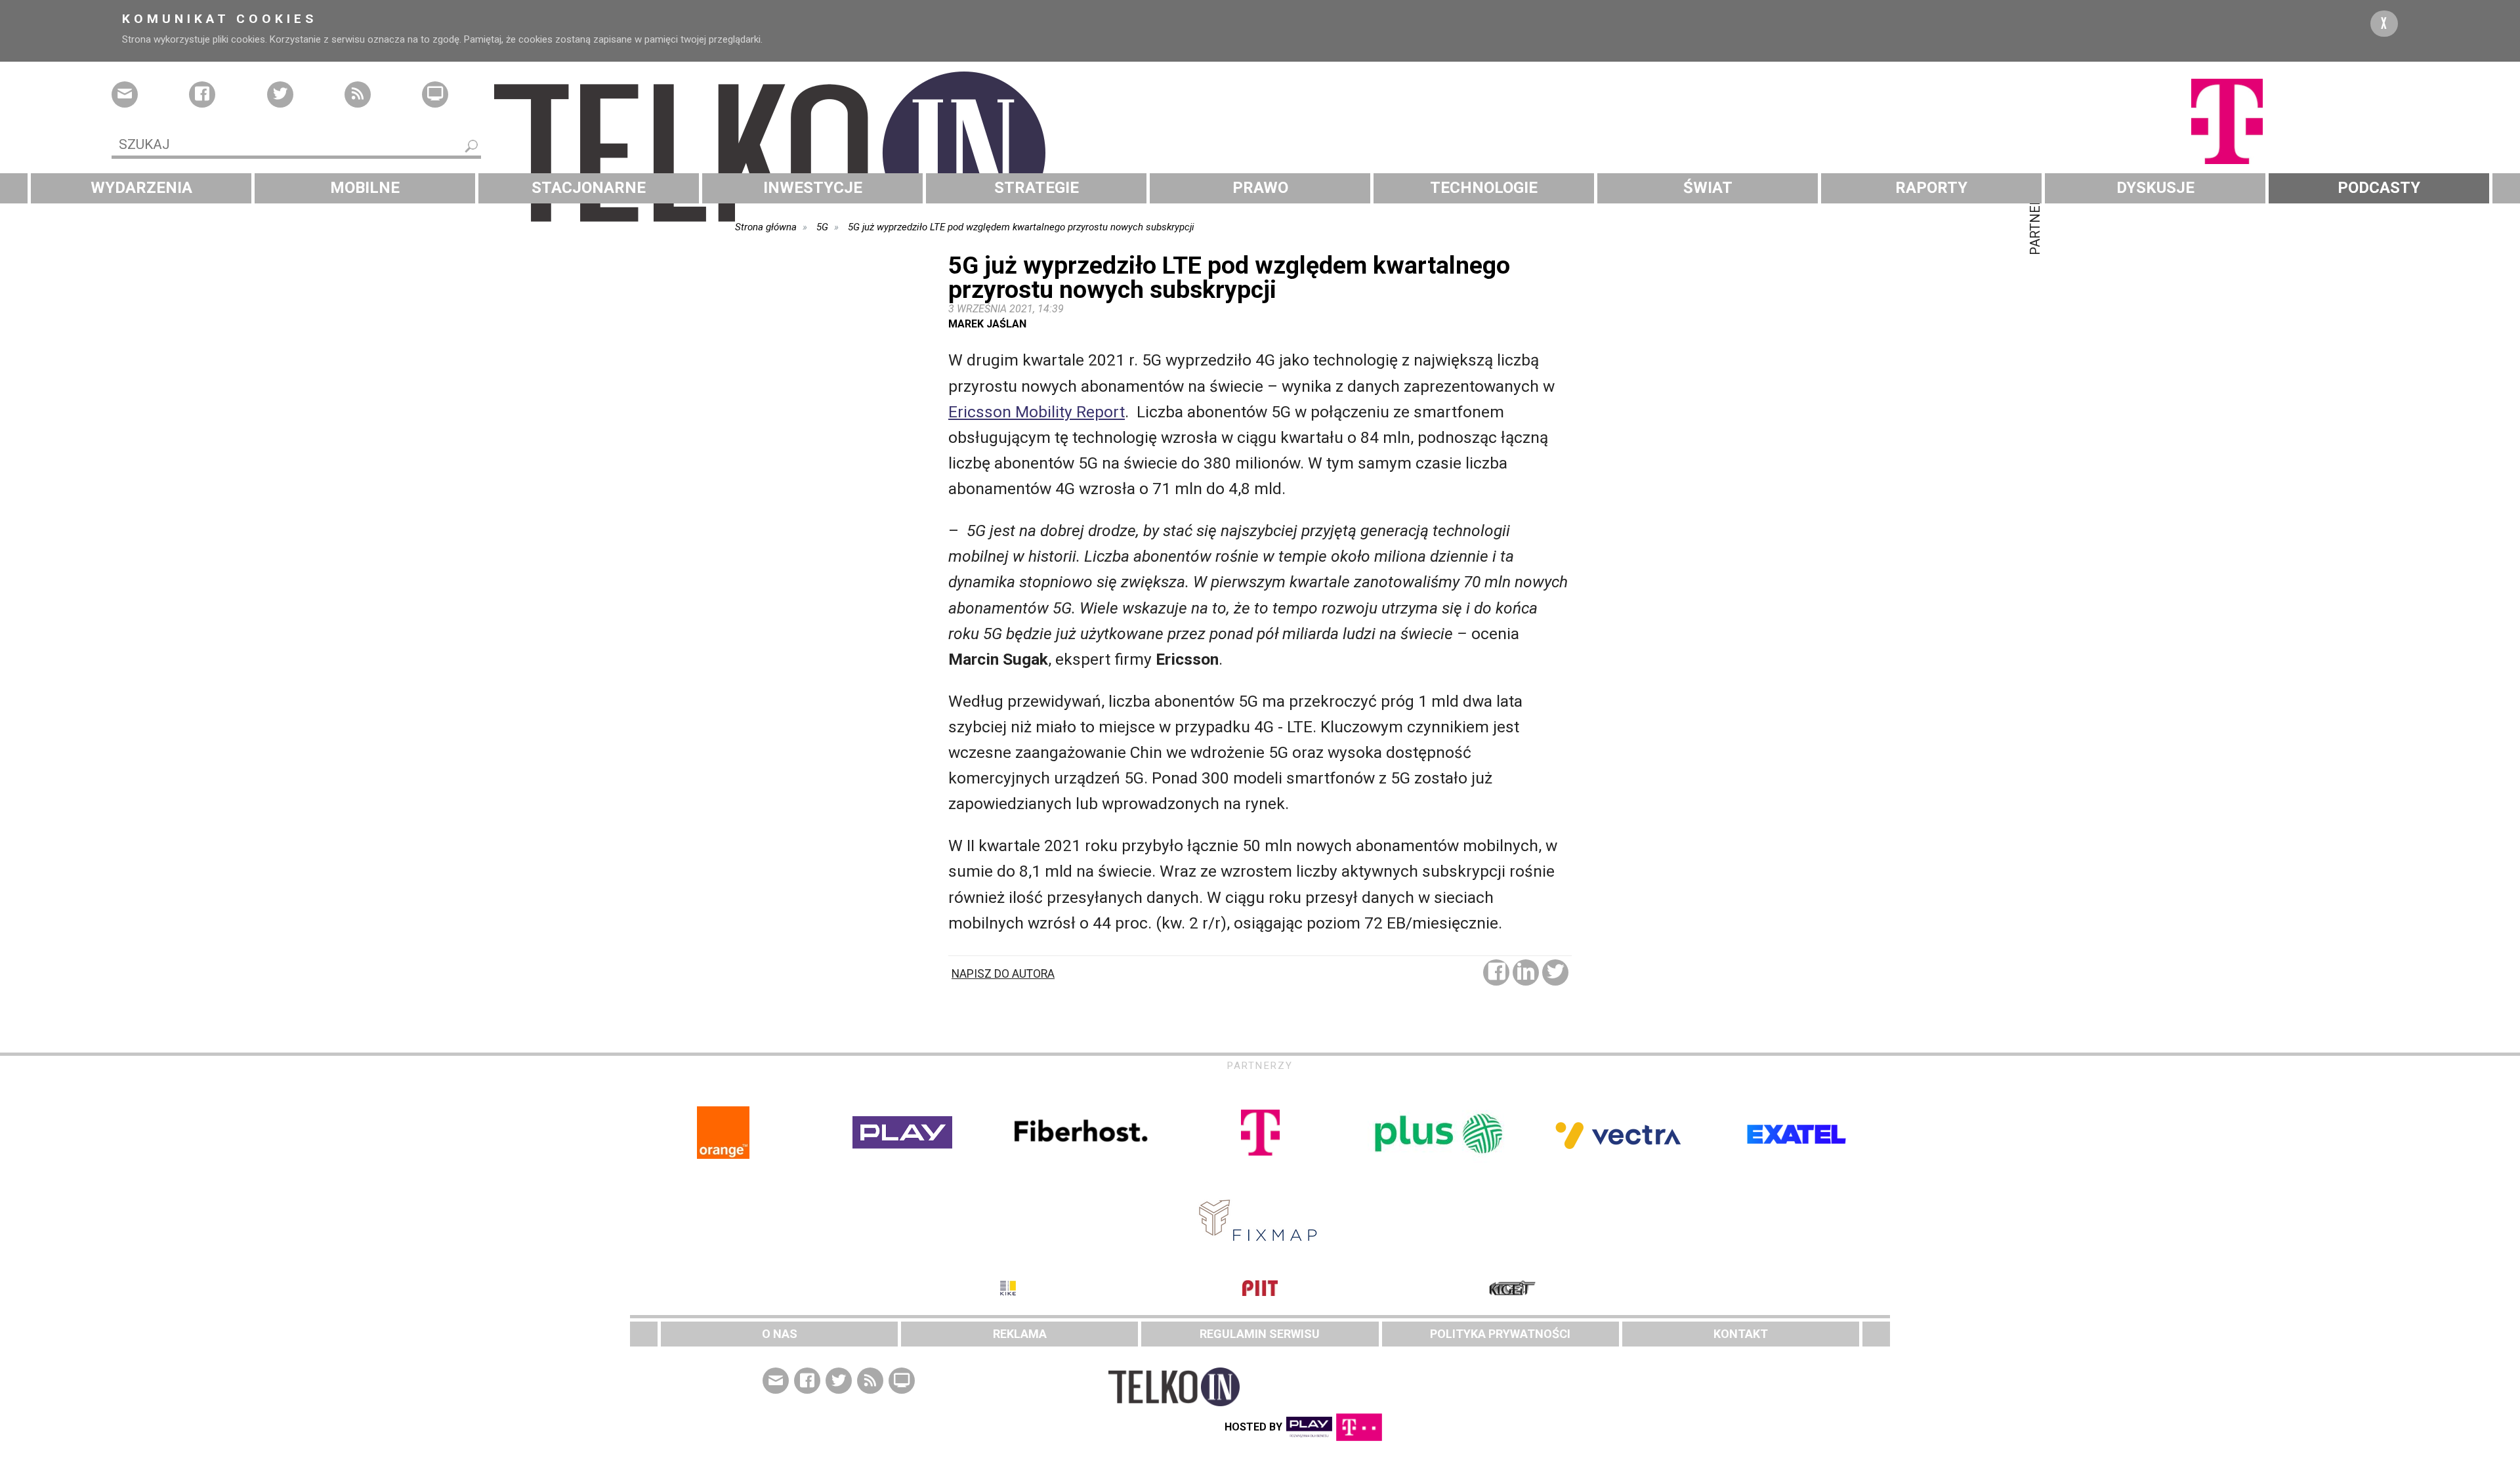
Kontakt (1741, 1334)
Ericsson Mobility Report (1037, 412)
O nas (780, 1334)
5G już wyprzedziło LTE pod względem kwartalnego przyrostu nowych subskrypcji (1021, 227)
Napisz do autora (1003, 974)
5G (822, 227)
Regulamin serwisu (1260, 1334)
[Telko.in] (1260, 153)
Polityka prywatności (1500, 1334)
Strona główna (766, 227)
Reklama (1020, 1334)
